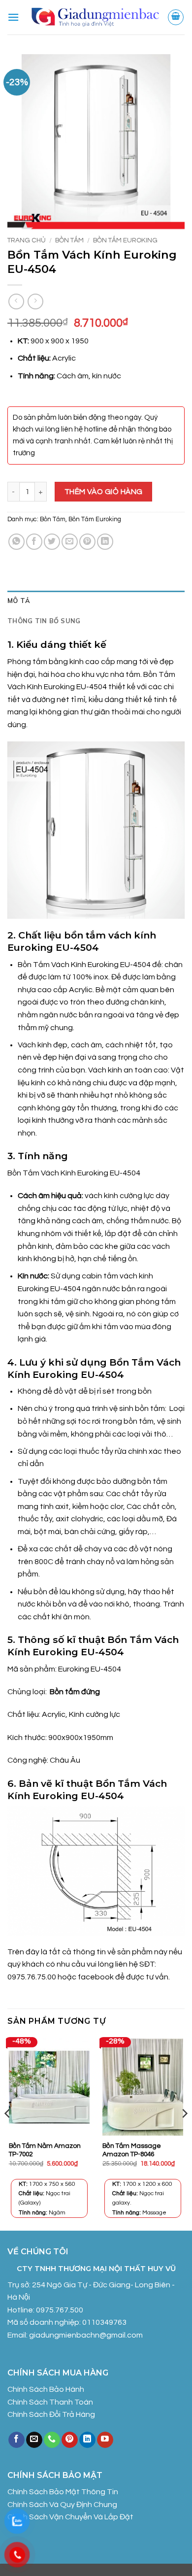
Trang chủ (27, 240)
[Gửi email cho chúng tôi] (34, 2440)
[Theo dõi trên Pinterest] (70, 2440)
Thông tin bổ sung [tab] (44, 621)
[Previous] (8, 2133)
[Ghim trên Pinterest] (87, 542)
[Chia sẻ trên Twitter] (52, 542)
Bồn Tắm (69, 240)
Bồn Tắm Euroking (125, 240)
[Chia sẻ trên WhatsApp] (16, 542)
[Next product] (16, 301)
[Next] (184, 2133)
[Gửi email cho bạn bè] (70, 542)
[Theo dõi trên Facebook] (16, 2440)
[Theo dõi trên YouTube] (105, 2440)
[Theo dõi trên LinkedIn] (87, 2440)
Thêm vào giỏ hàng (104, 492)
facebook (96, 1977)
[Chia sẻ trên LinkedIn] (105, 542)
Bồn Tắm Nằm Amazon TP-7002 (45, 2150)
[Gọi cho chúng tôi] (52, 2440)
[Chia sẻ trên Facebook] (34, 542)
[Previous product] (35, 301)
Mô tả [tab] (19, 601)
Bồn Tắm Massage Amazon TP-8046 (132, 2150)
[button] (13, 17)
